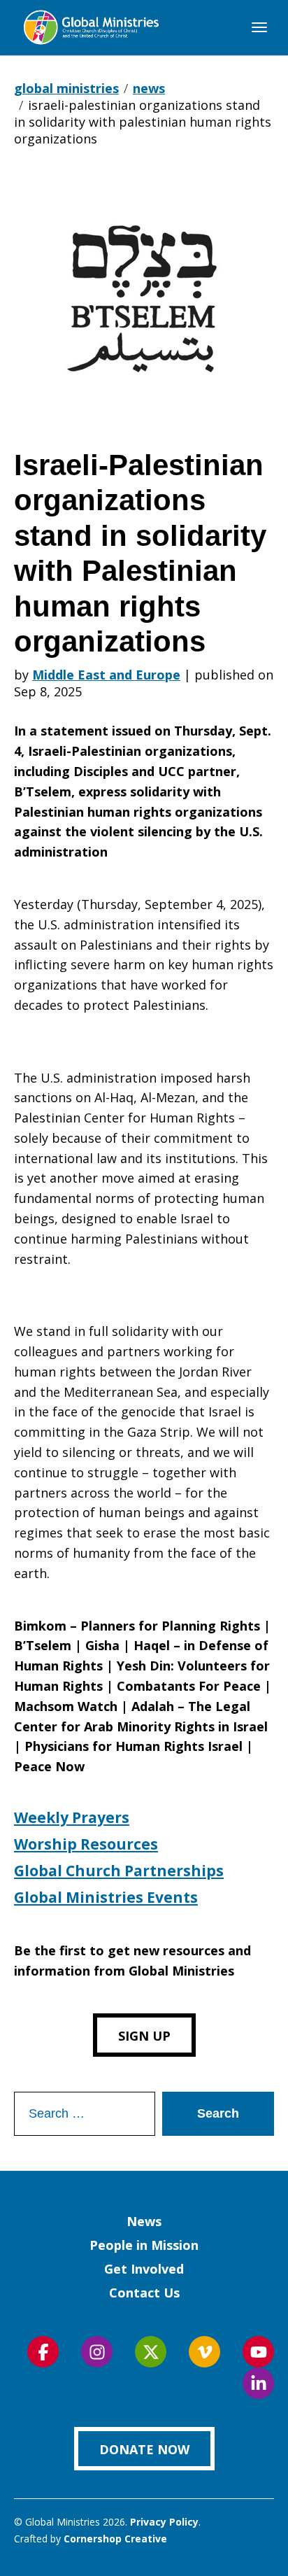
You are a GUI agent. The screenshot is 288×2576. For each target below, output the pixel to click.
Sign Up (144, 2036)
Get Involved (144, 2269)
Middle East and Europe (106, 675)
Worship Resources (86, 1844)
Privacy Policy (164, 2522)
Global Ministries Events (106, 1897)
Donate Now (144, 2449)
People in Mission (144, 2245)
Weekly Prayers (72, 1817)
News (144, 2221)
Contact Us (144, 2293)
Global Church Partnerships (119, 1871)
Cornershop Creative (115, 2539)
